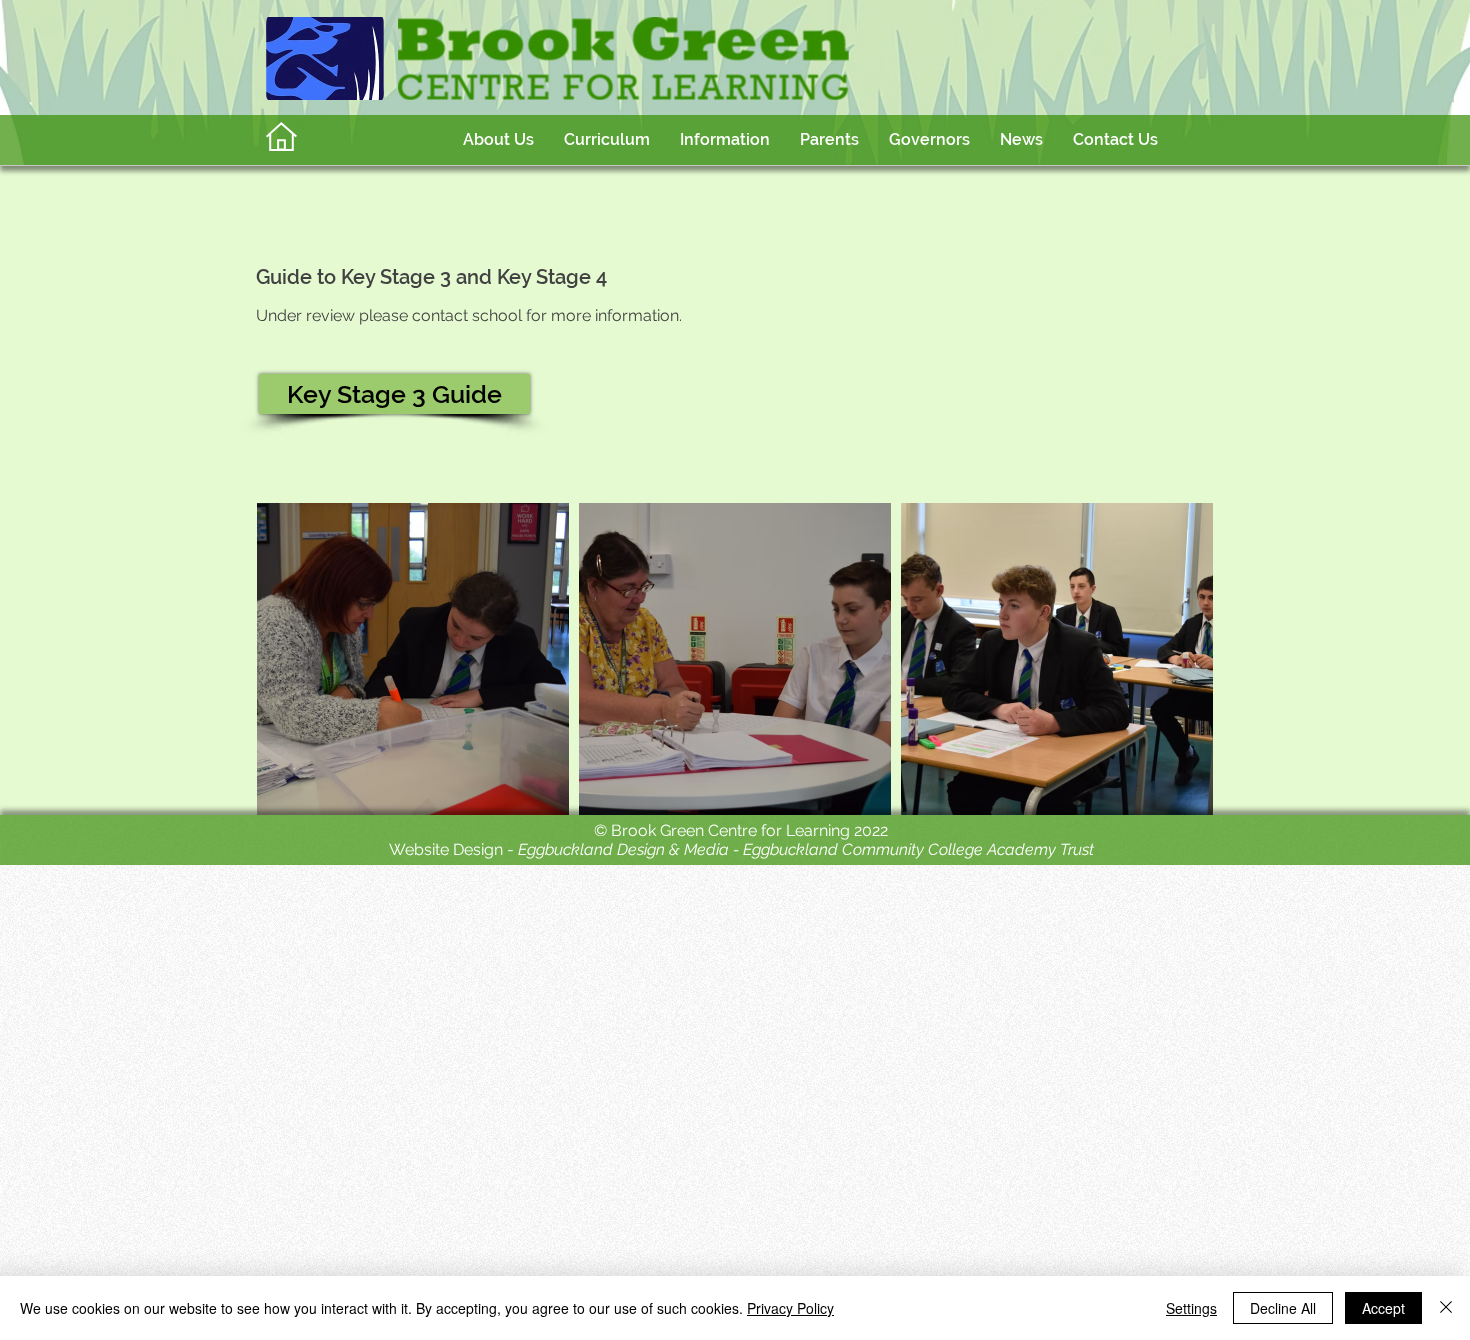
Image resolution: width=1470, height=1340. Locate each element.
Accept (1383, 1308)
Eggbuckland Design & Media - (630, 849)
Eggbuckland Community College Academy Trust (918, 849)
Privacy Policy (790, 1308)
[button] (607, 140)
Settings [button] (1191, 1308)
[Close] (1446, 1308)
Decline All (1283, 1308)
